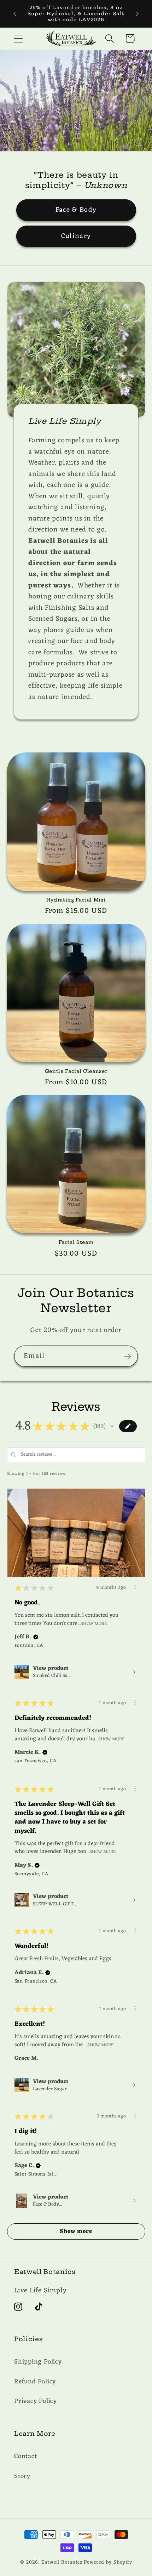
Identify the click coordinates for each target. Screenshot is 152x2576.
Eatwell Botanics (62, 2562)
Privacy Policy (36, 2401)
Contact (25, 2456)
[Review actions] (135, 1587)
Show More (94, 1623)
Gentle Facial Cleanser (76, 1071)
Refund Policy (35, 2382)
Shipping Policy (38, 2362)
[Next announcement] (138, 14)
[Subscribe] (127, 1356)
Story (22, 2476)
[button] (18, 38)
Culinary (76, 236)
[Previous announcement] (15, 14)
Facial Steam (76, 1242)
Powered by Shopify (108, 2562)
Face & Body (76, 210)
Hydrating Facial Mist (76, 900)
